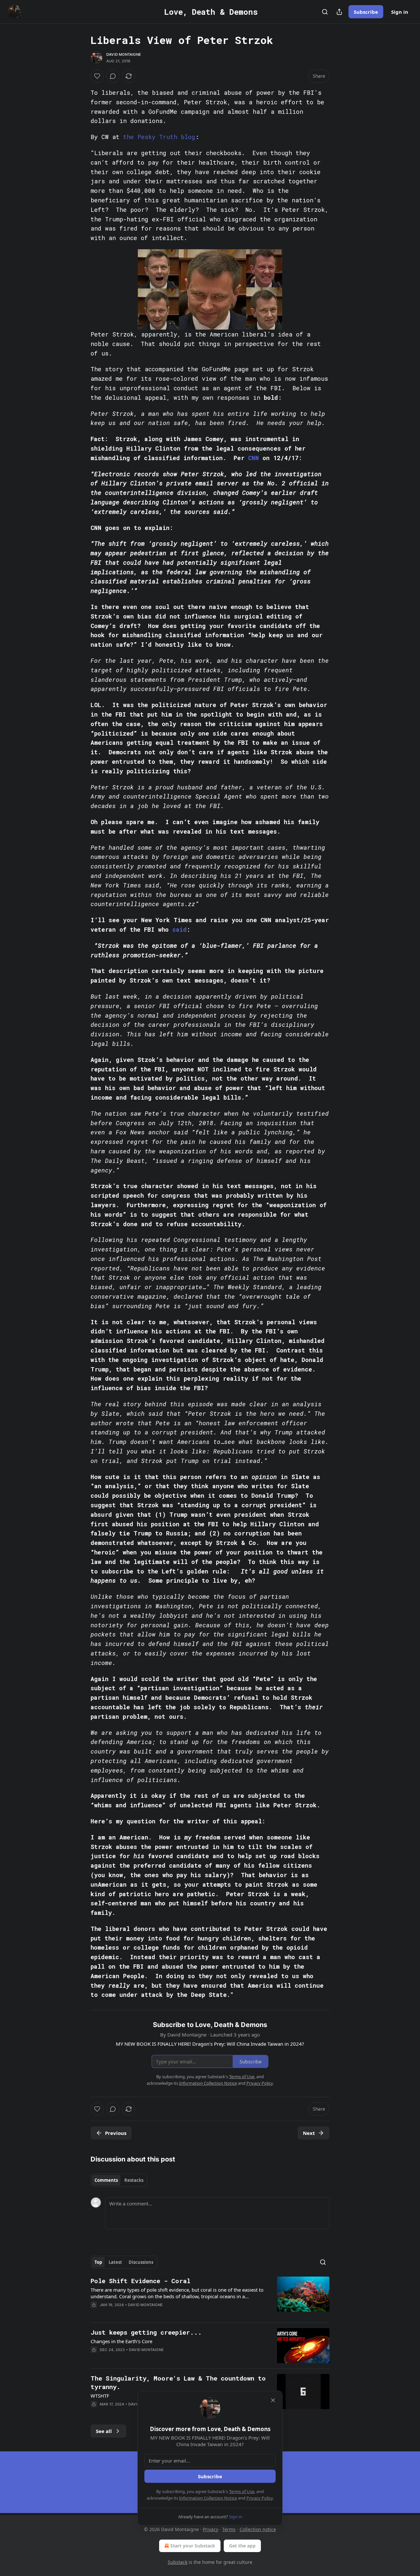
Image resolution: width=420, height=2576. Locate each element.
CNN (253, 458)
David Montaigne (124, 54)
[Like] (97, 76)
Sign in (400, 12)
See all (104, 2431)
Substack (178, 2562)
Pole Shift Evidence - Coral (140, 2281)
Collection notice (258, 2529)
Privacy (210, 2529)
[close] (273, 2400)
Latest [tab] (115, 2262)
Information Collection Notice (208, 2498)
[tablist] (119, 2180)
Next (309, 2133)
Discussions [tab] (141, 2262)
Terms (229, 2529)
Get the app (242, 2546)
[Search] (325, 12)
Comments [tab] (106, 2180)
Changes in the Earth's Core (121, 2341)
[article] (210, 2297)
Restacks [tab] (134, 2180)
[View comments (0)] (113, 76)
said (179, 929)
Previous (116, 2133)
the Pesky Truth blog (159, 137)
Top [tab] (98, 2262)
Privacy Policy (260, 2498)
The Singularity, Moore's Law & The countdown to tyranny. (178, 2382)
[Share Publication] (339, 12)
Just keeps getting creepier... (146, 2332)
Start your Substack (193, 2546)
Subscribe (366, 12)
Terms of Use (242, 2491)
